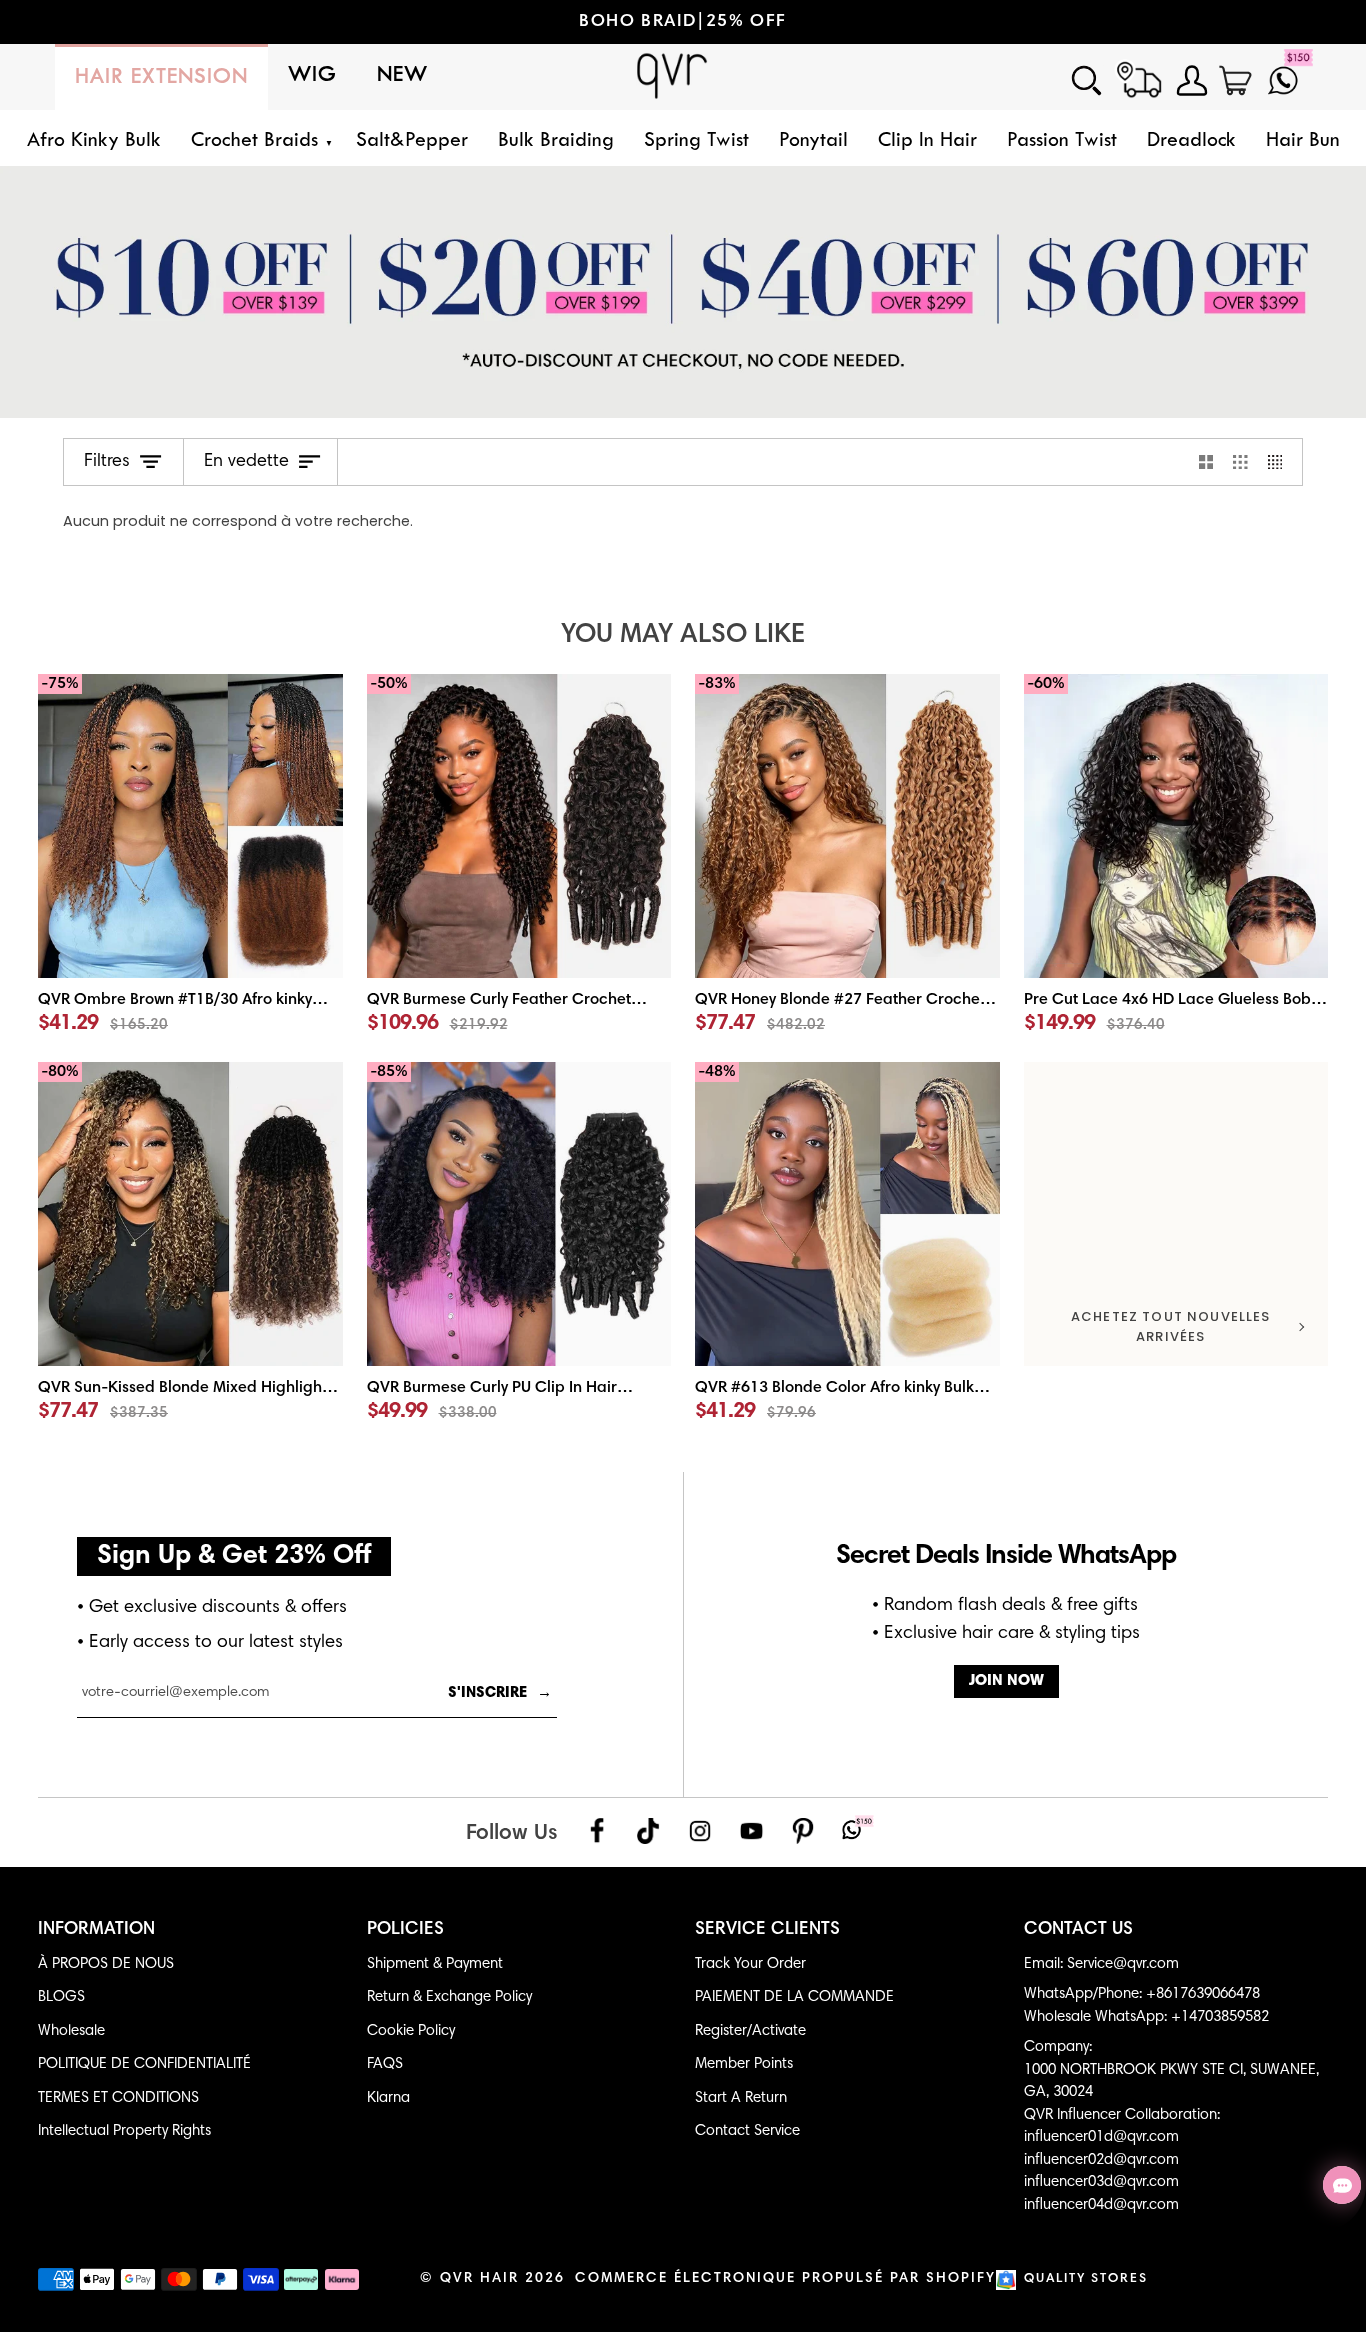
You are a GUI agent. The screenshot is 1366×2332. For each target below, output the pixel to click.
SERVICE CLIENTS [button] (767, 1930)
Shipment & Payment (435, 1964)
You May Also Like (683, 635)
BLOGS (61, 1997)
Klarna (388, 2098)
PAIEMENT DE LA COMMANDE (794, 1997)
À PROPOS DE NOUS (106, 1964)
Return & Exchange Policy (449, 1997)
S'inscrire (500, 1693)
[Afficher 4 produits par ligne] (1280, 462)
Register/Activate (750, 2031)
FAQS (385, 2064)
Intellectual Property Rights (124, 2131)
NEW (402, 75)
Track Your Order (750, 1964)
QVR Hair (479, 2279)
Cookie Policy (411, 2031)
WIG (312, 75)
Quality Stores (1086, 2279)
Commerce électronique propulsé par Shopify (785, 2279)
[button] (258, 141)
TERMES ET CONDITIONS (118, 2098)
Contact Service (747, 2131)
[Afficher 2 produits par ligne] (1206, 462)
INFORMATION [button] (96, 1930)
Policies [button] (405, 1930)
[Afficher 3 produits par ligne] (1240, 462)
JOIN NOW (1006, 1681)
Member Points (744, 2064)
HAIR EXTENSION (161, 77)
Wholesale (71, 2031)
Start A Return (741, 2098)
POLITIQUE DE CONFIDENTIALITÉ (144, 2064)
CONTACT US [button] (1078, 1930)
